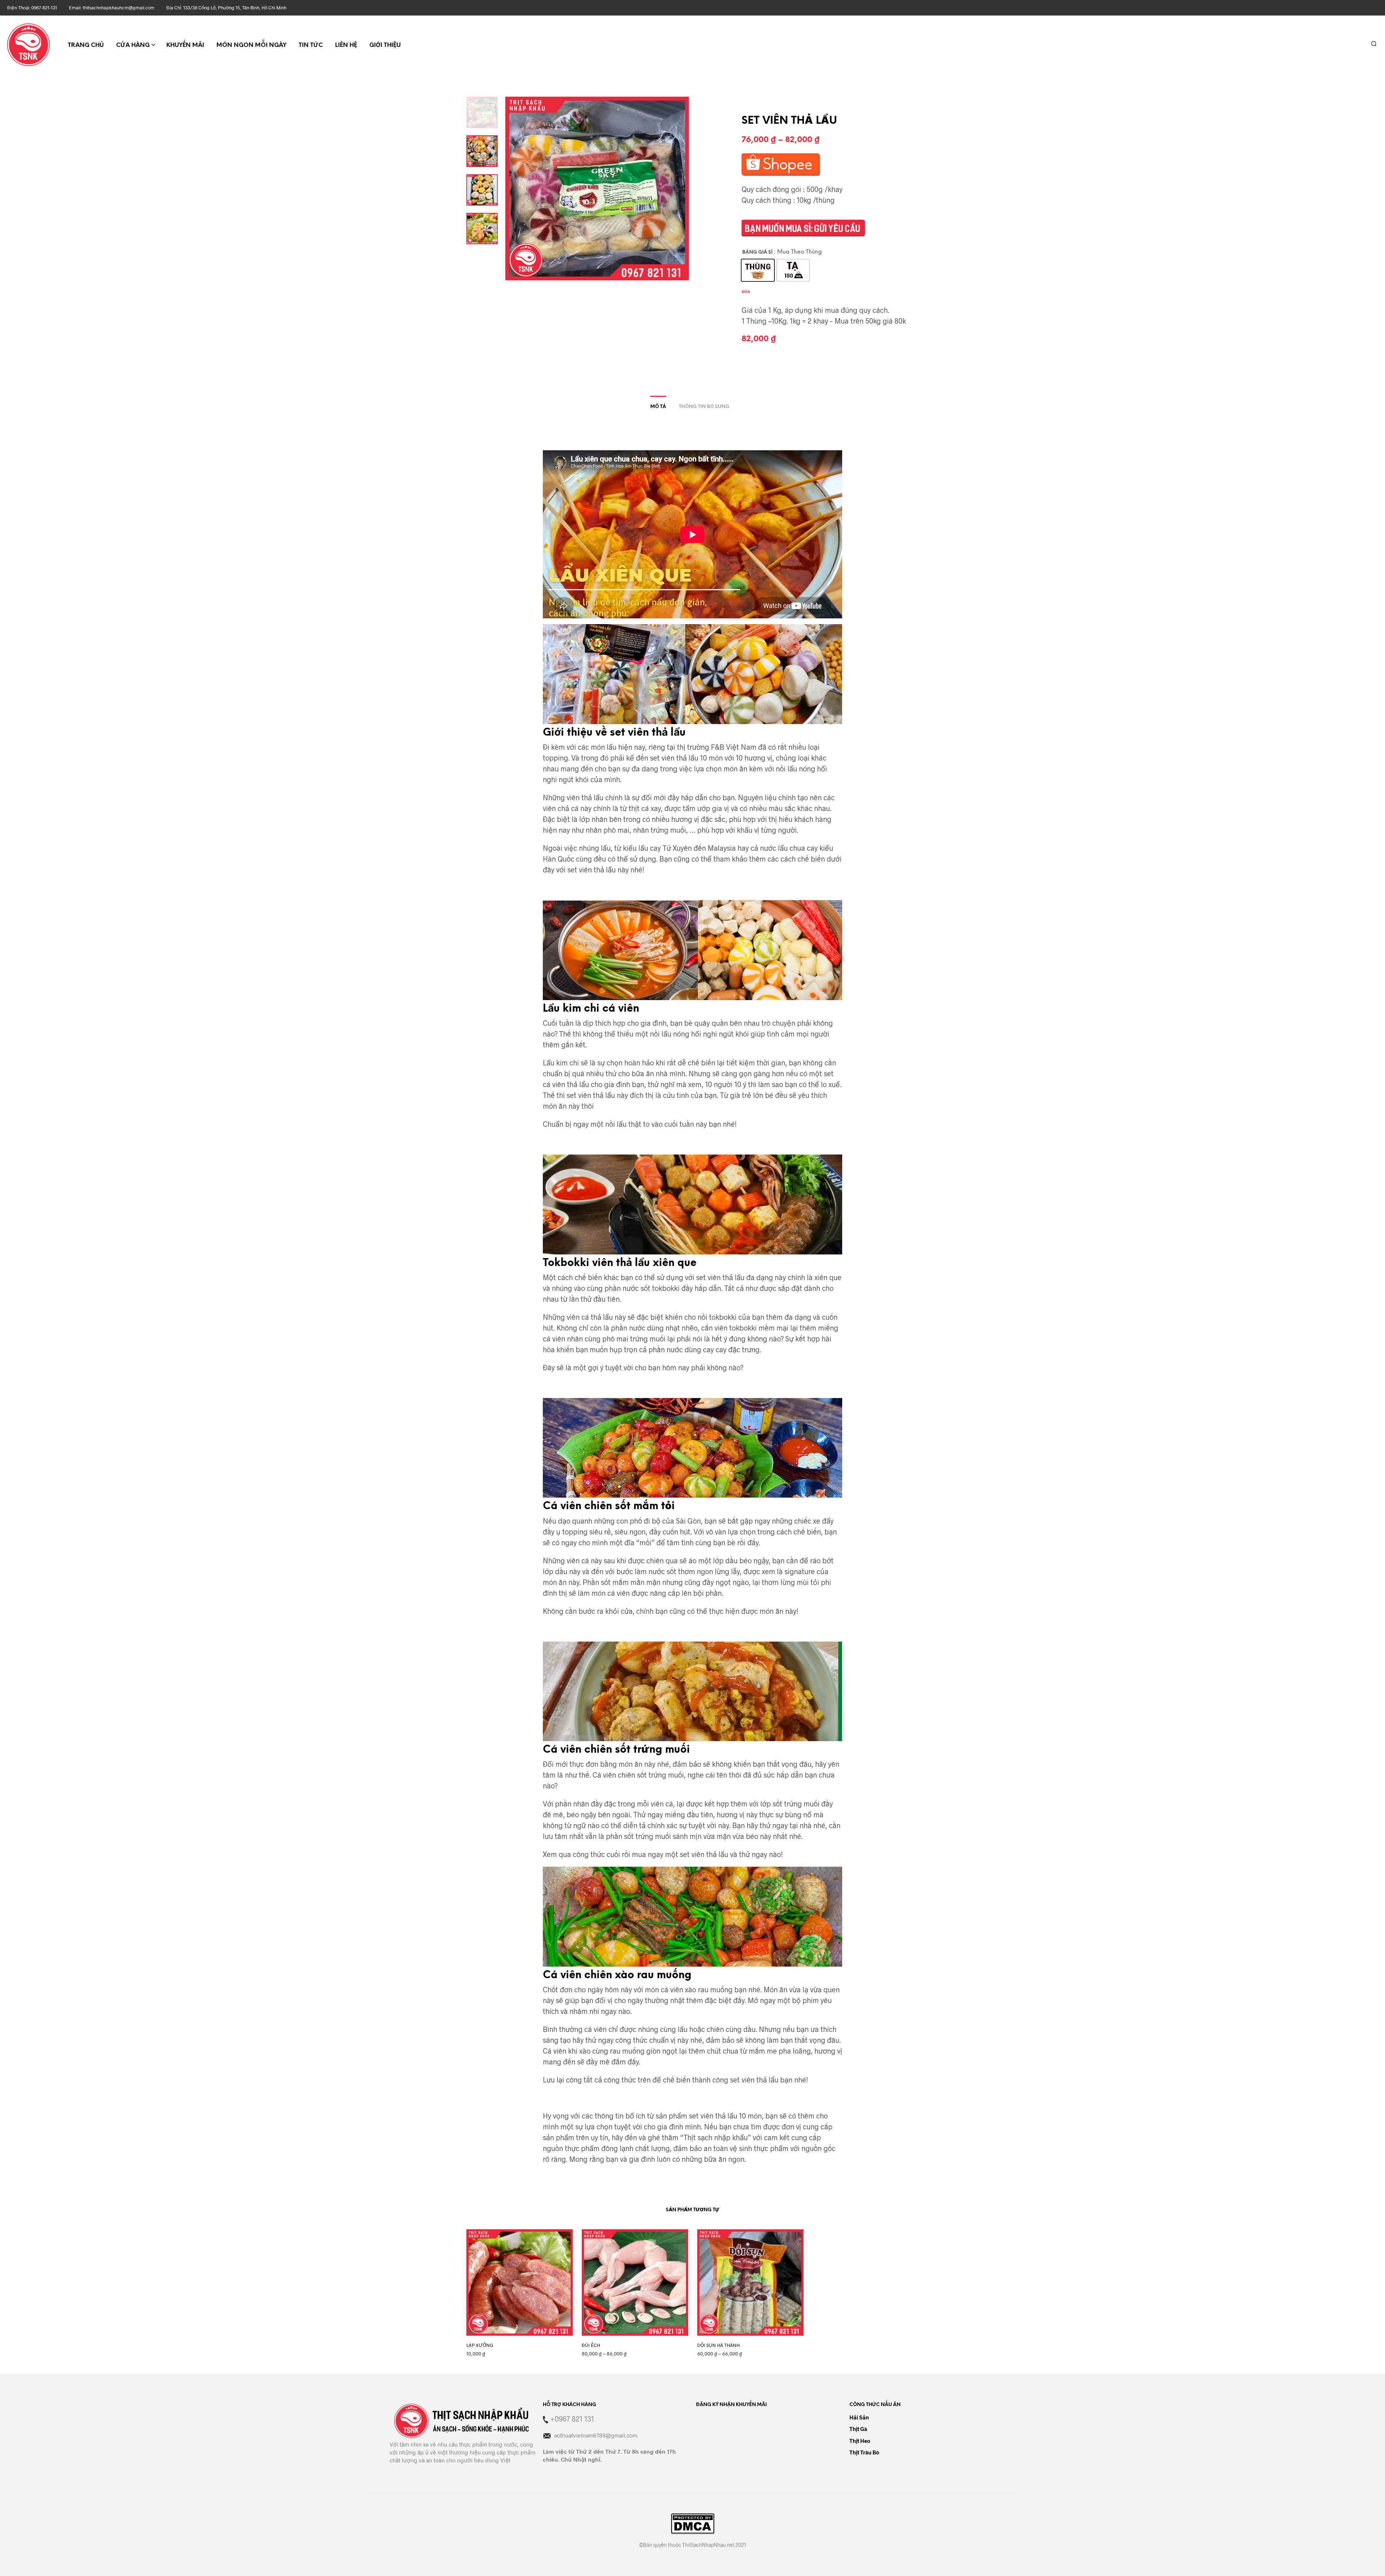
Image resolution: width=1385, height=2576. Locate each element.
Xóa (746, 292)
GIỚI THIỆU (385, 45)
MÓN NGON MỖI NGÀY (251, 45)
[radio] (758, 270)
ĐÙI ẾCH (591, 2345)
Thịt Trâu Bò (864, 2452)
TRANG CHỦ (86, 45)
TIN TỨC (311, 45)
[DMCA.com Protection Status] (693, 2524)
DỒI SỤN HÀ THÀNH (718, 2345)
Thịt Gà (858, 2429)
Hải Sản (859, 2417)
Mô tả (658, 407)
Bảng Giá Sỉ (757, 252)
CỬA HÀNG (133, 45)
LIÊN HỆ (346, 45)
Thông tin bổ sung (704, 407)
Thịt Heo (860, 2441)
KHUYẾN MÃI (185, 45)
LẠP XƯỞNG (480, 2345)
